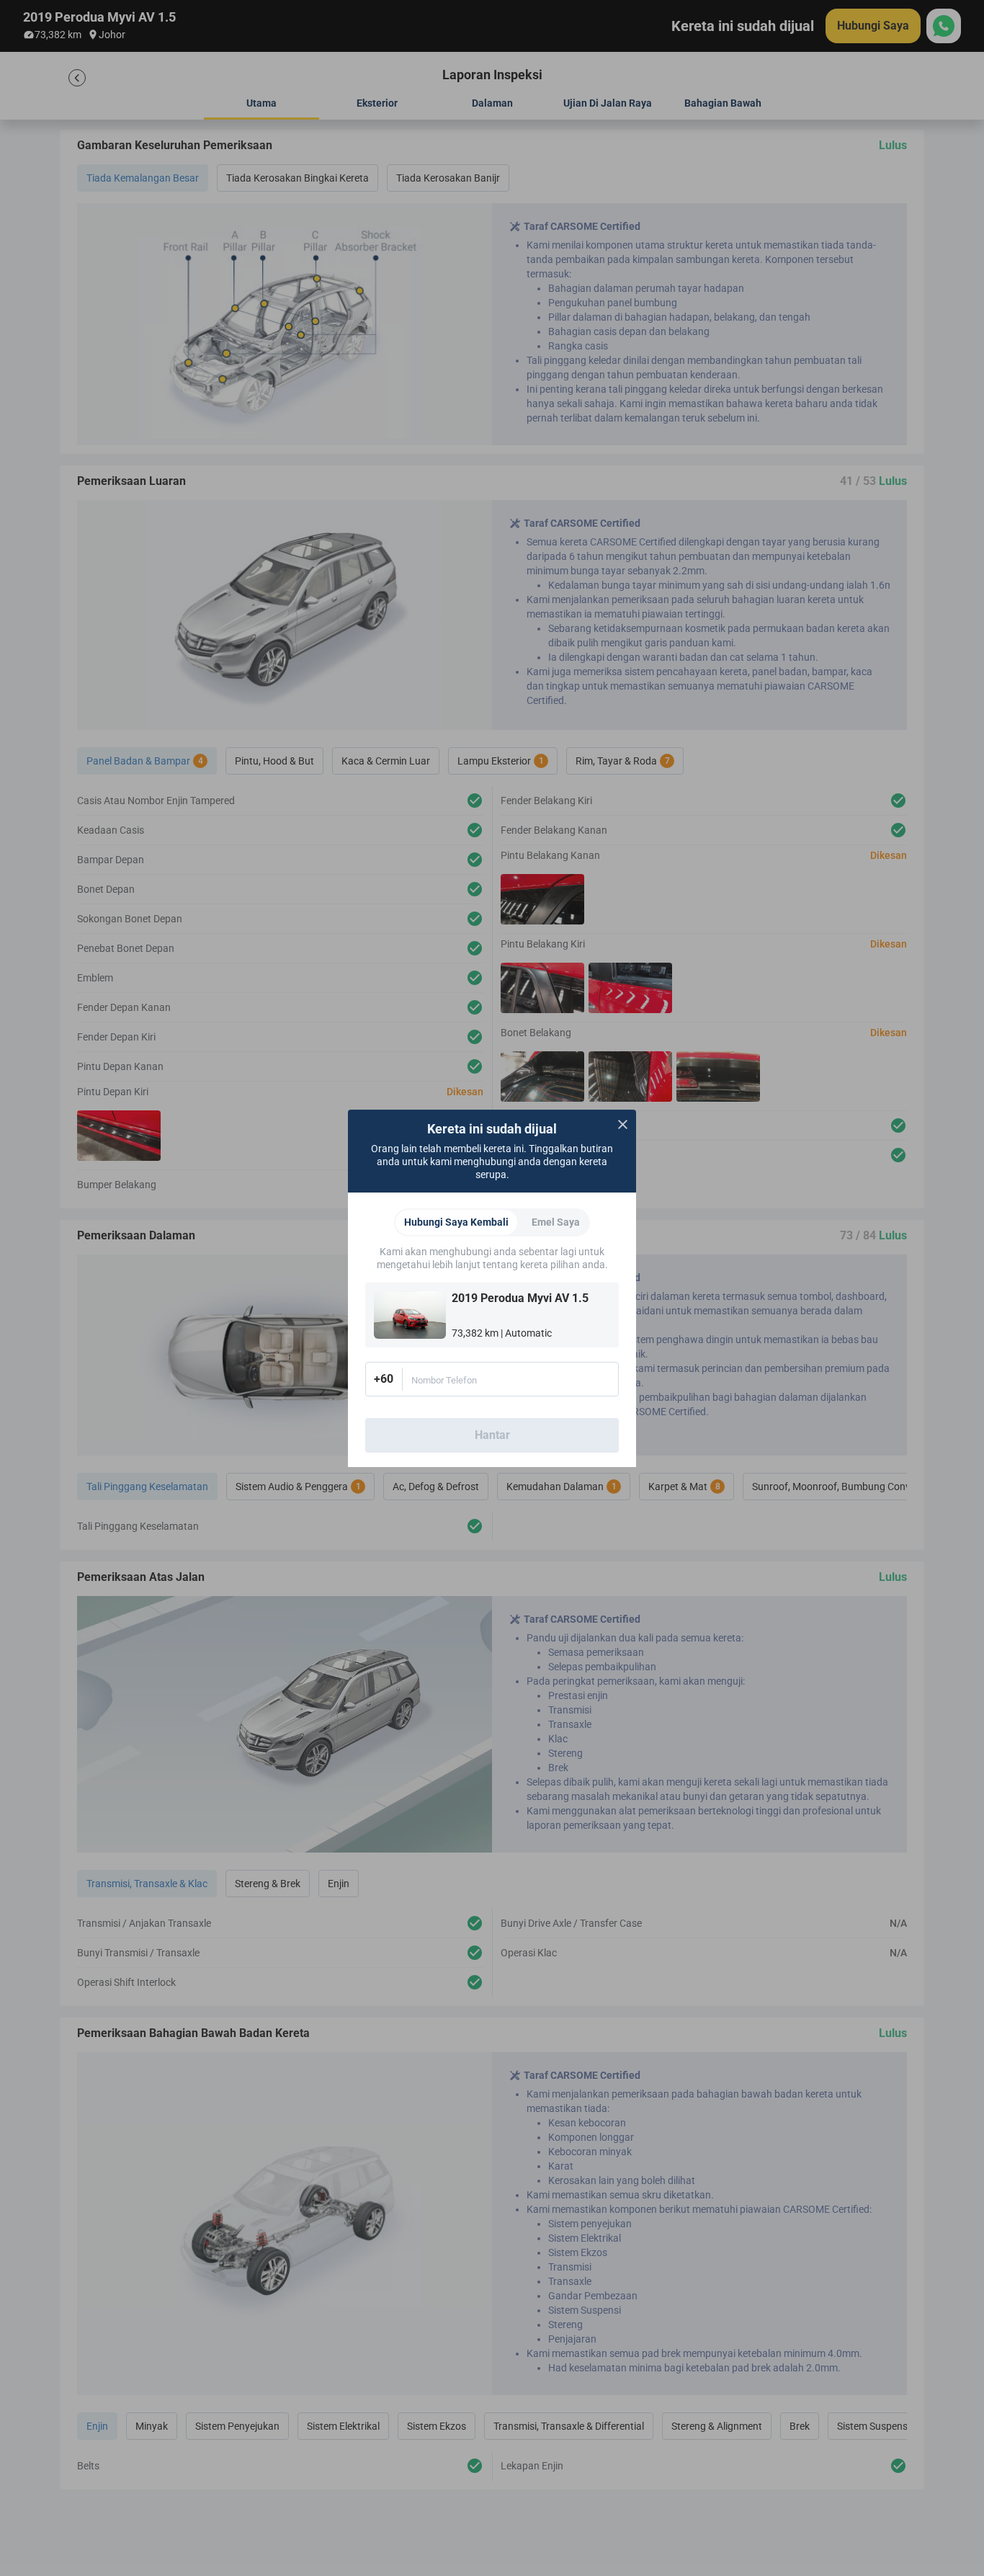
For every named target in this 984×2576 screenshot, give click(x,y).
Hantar (492, 1435)
